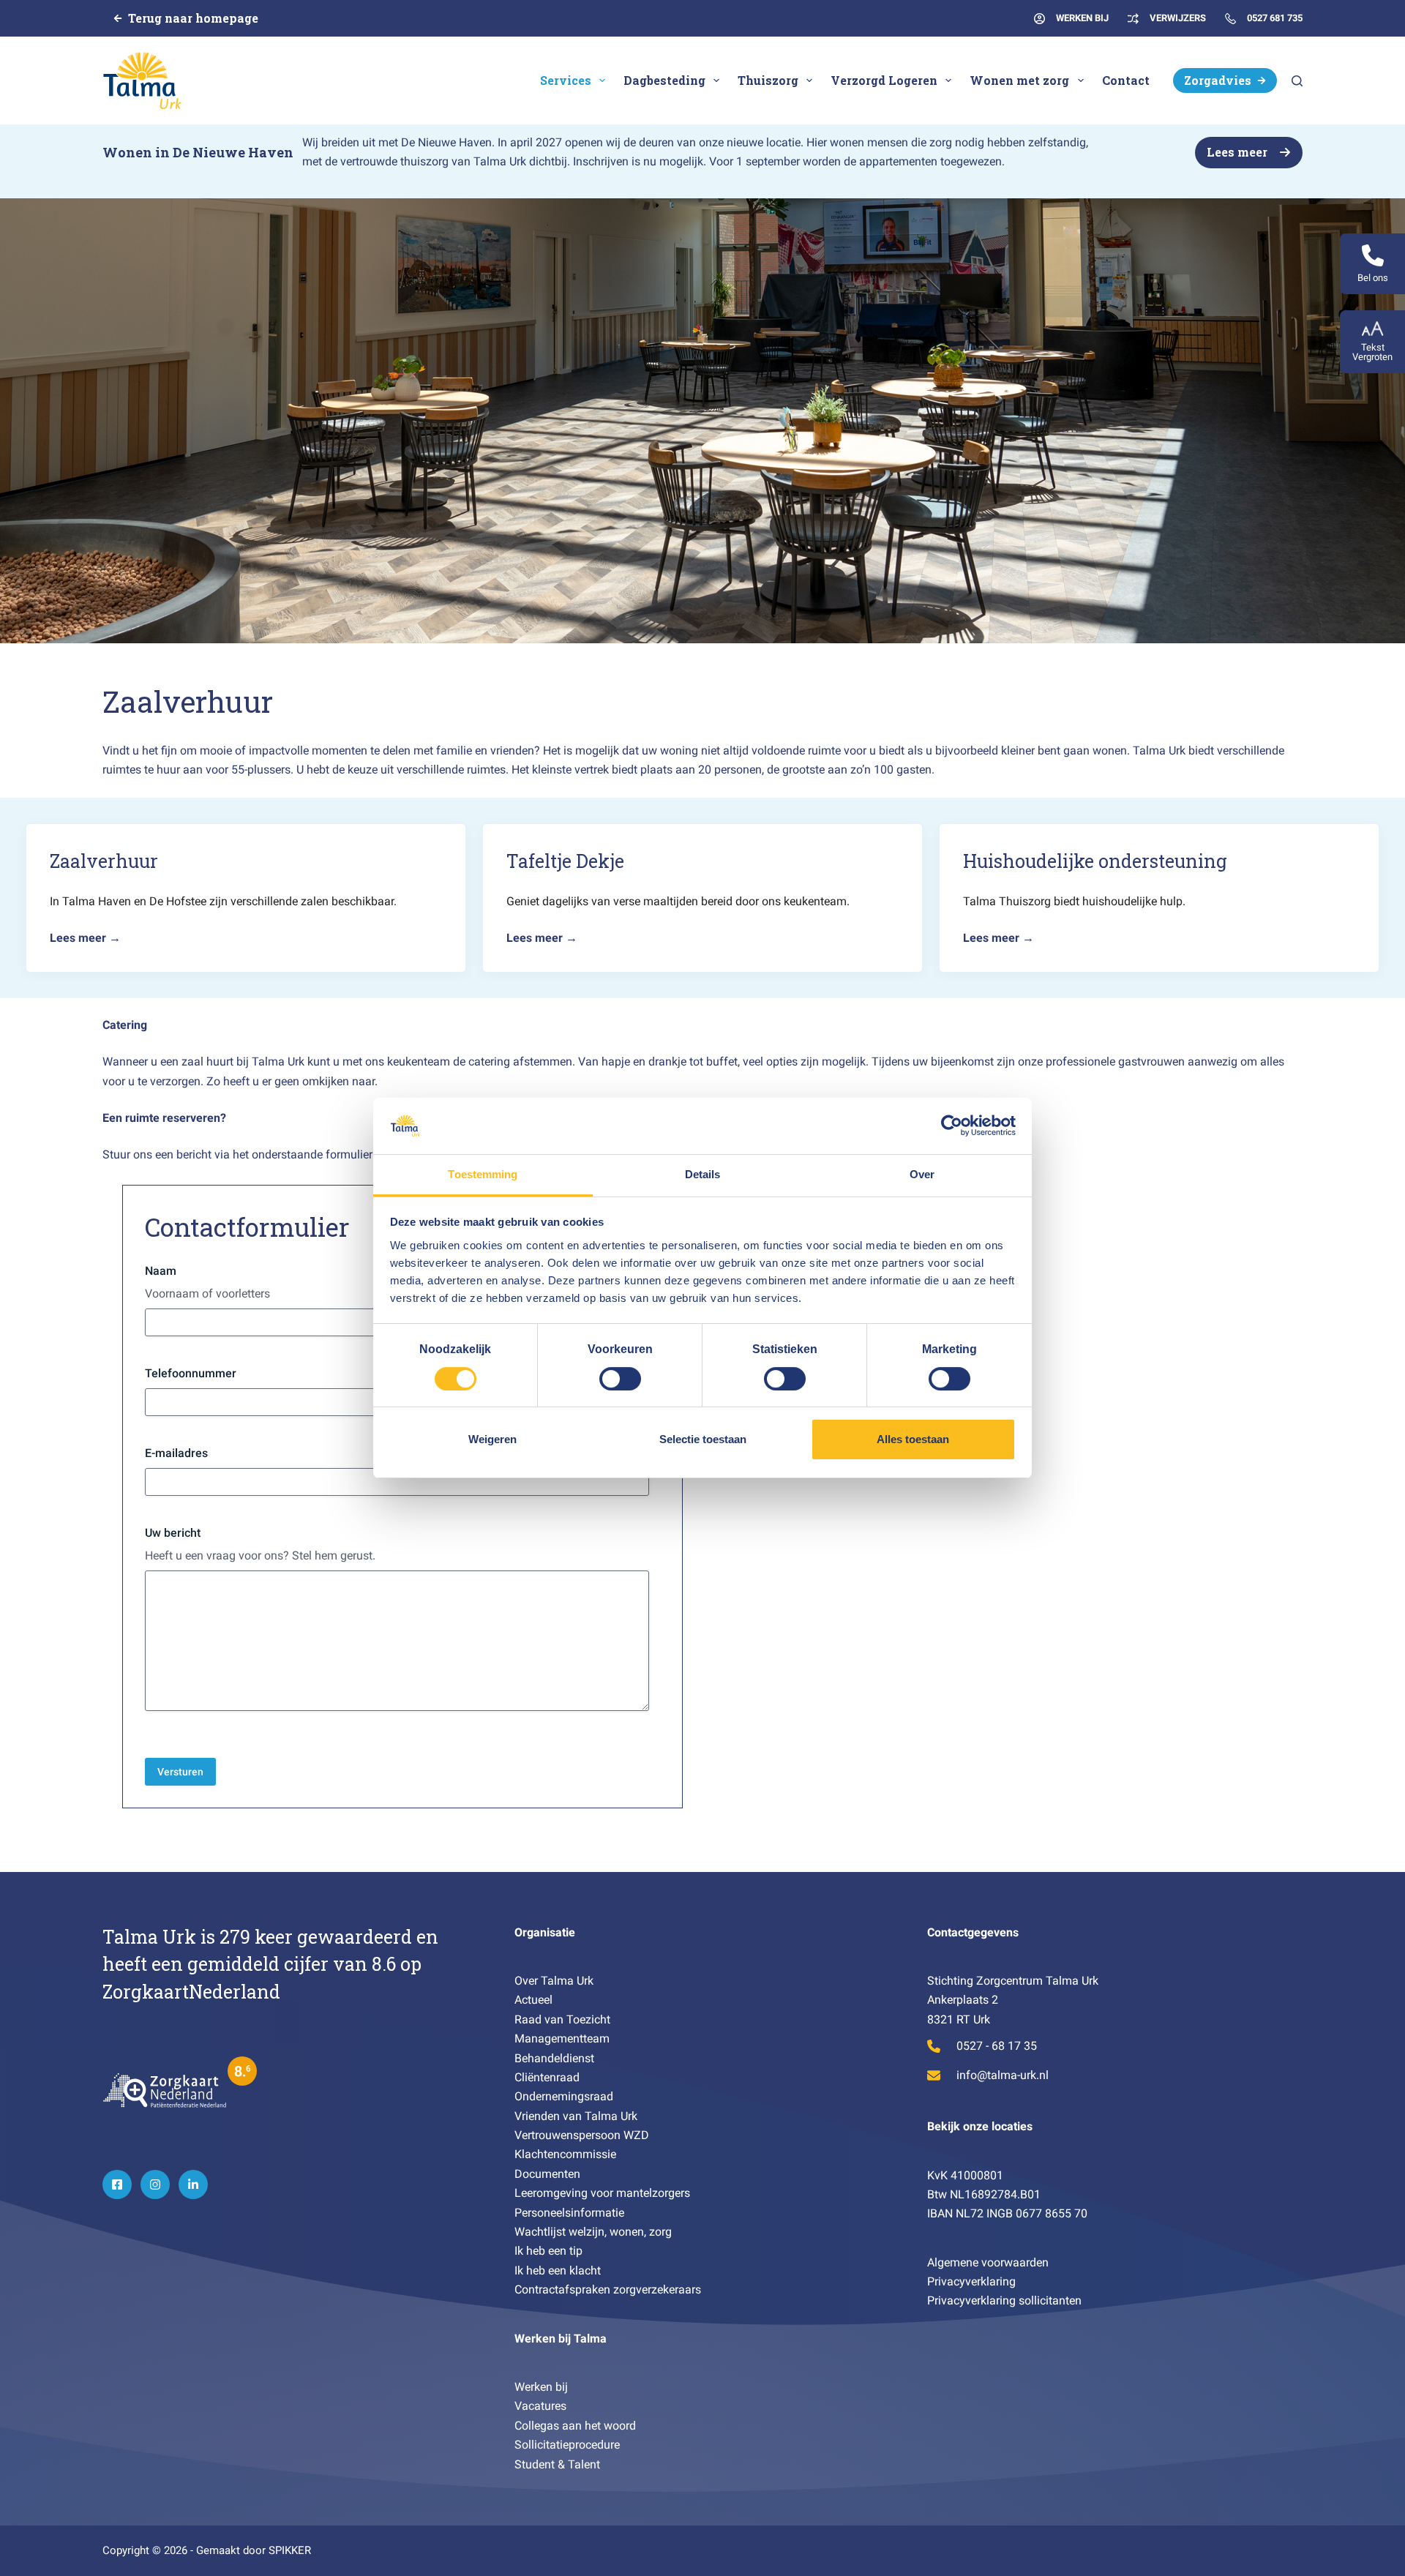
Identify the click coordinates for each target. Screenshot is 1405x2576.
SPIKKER (290, 2550)
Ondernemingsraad (564, 2096)
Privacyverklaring (971, 2281)
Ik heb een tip (550, 2251)
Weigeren (492, 1439)
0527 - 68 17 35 (997, 2046)
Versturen (180, 1772)
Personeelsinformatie (569, 2213)
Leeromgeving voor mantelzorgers (602, 2193)
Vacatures (540, 2406)
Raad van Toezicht (562, 2019)
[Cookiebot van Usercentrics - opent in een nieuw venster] (952, 1126)
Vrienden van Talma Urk (576, 2116)
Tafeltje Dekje (565, 861)
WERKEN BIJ (1082, 18)
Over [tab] (922, 1174)
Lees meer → (85, 938)
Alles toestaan (913, 1439)
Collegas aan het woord (575, 2426)
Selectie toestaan (703, 1439)
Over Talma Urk (554, 1981)
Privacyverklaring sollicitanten (1004, 2300)
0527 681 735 (1275, 18)
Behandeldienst (554, 2058)
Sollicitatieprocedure (567, 2445)
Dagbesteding (664, 80)
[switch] (620, 1379)
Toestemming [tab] (483, 1174)
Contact (1126, 80)
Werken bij (541, 2387)
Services (566, 80)
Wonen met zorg (1019, 80)
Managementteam (562, 2038)
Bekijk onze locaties (980, 2126)
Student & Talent (557, 2464)
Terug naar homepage (193, 18)
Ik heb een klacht (558, 2270)
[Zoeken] (1297, 81)
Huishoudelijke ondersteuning (1095, 861)
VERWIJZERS (1178, 18)
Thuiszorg (768, 80)
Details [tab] (703, 1174)
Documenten (547, 2174)
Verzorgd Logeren (884, 80)
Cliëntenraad (547, 2077)
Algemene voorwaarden (988, 2262)
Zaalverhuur (104, 861)
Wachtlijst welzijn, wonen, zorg (593, 2232)
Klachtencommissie (565, 2154)
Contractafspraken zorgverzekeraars (608, 2289)
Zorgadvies (1218, 80)
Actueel (533, 2000)
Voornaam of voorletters (207, 1293)
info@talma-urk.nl (1003, 2075)
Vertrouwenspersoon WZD (582, 2135)
